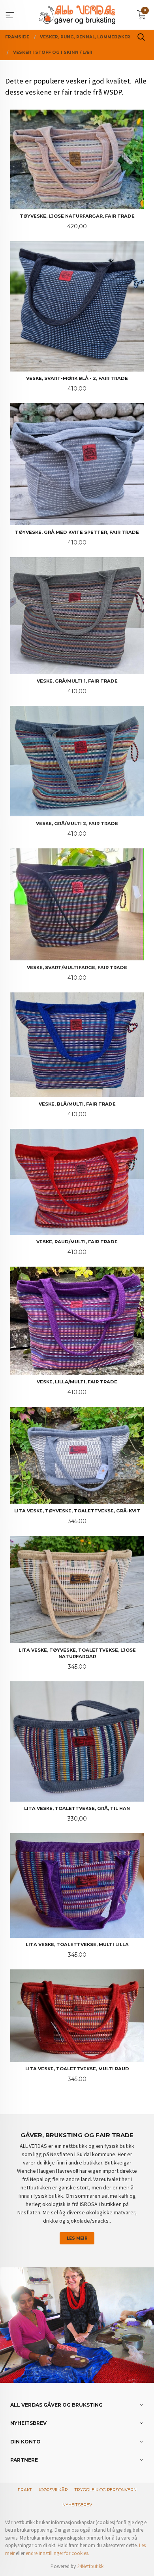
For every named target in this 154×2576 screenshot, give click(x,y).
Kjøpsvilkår (53, 2490)
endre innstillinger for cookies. (57, 2553)
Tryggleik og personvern (106, 2490)
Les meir (77, 2238)
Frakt (25, 2490)
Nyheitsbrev (77, 2505)
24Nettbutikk (90, 2566)
